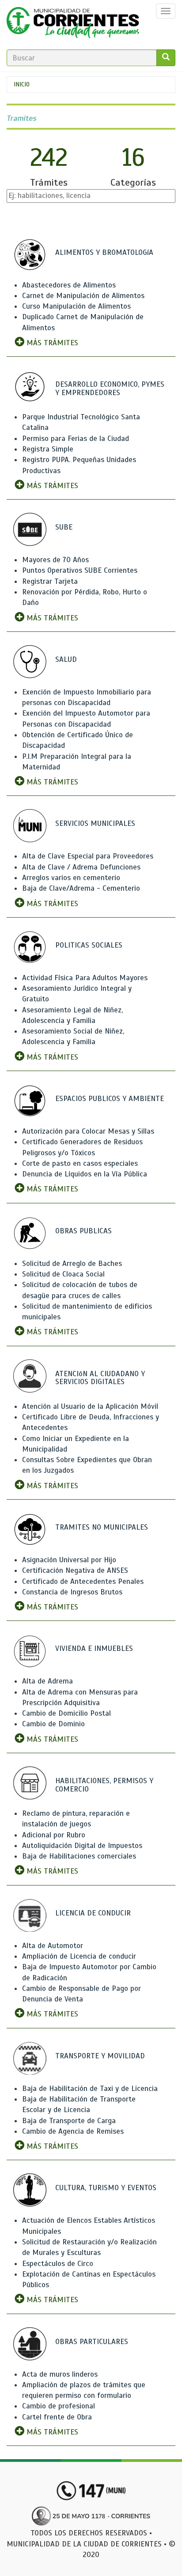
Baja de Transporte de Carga (69, 2121)
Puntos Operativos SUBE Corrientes (80, 570)
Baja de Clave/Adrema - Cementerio (81, 888)
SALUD (66, 659)
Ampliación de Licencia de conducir (79, 1956)
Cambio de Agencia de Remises (73, 2131)
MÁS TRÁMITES (51, 343)
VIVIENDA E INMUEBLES (94, 1648)
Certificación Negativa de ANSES (75, 1570)
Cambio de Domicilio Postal (66, 1713)
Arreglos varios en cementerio (71, 878)
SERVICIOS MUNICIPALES (95, 823)
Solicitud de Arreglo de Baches (72, 1264)
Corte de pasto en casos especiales (80, 1163)
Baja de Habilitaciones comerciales (79, 1856)
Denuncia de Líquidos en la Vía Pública (85, 1174)
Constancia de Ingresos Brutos (72, 1592)
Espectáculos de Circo (58, 2264)
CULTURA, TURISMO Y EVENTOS (106, 2188)
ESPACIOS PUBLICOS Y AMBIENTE (110, 1099)
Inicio (22, 84)
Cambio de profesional (59, 2406)
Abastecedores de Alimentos (69, 285)
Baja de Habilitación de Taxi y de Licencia (90, 2089)
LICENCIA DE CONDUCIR (93, 1913)
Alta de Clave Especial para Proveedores (88, 856)
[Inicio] (73, 25)
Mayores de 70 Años (55, 560)
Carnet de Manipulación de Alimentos (83, 296)
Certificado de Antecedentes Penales (83, 1581)
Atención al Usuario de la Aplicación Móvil (90, 1406)
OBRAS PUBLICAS (83, 1231)
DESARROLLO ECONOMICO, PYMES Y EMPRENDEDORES (110, 388)
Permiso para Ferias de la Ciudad (76, 439)
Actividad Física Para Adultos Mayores (85, 978)
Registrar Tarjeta (50, 581)
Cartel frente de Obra (57, 2417)
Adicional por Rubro (54, 1835)
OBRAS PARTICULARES (92, 2342)
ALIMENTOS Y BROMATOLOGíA (104, 252)
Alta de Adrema (47, 1681)
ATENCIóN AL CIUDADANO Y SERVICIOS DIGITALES (100, 1378)
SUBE (64, 527)
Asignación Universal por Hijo (69, 1560)
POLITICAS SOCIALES (89, 945)
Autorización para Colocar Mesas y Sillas (88, 1131)
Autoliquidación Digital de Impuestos (82, 1846)
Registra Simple (48, 449)
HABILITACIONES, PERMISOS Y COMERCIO (104, 1785)
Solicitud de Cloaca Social (63, 1274)
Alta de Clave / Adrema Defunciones (81, 867)
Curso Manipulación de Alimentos (76, 306)
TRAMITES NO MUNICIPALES (102, 1527)
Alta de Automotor (53, 1946)
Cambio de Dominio (53, 1724)
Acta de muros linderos (60, 2374)
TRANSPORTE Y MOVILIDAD (100, 2056)
